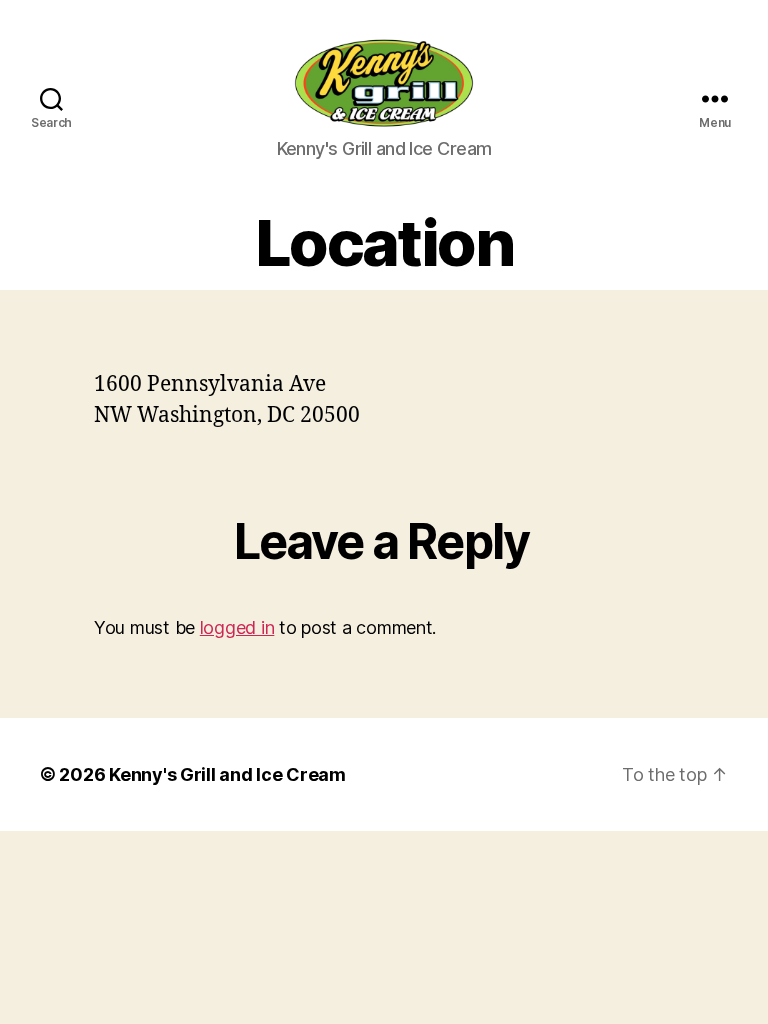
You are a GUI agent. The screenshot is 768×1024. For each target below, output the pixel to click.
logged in (237, 627)
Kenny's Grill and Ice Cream (227, 774)
